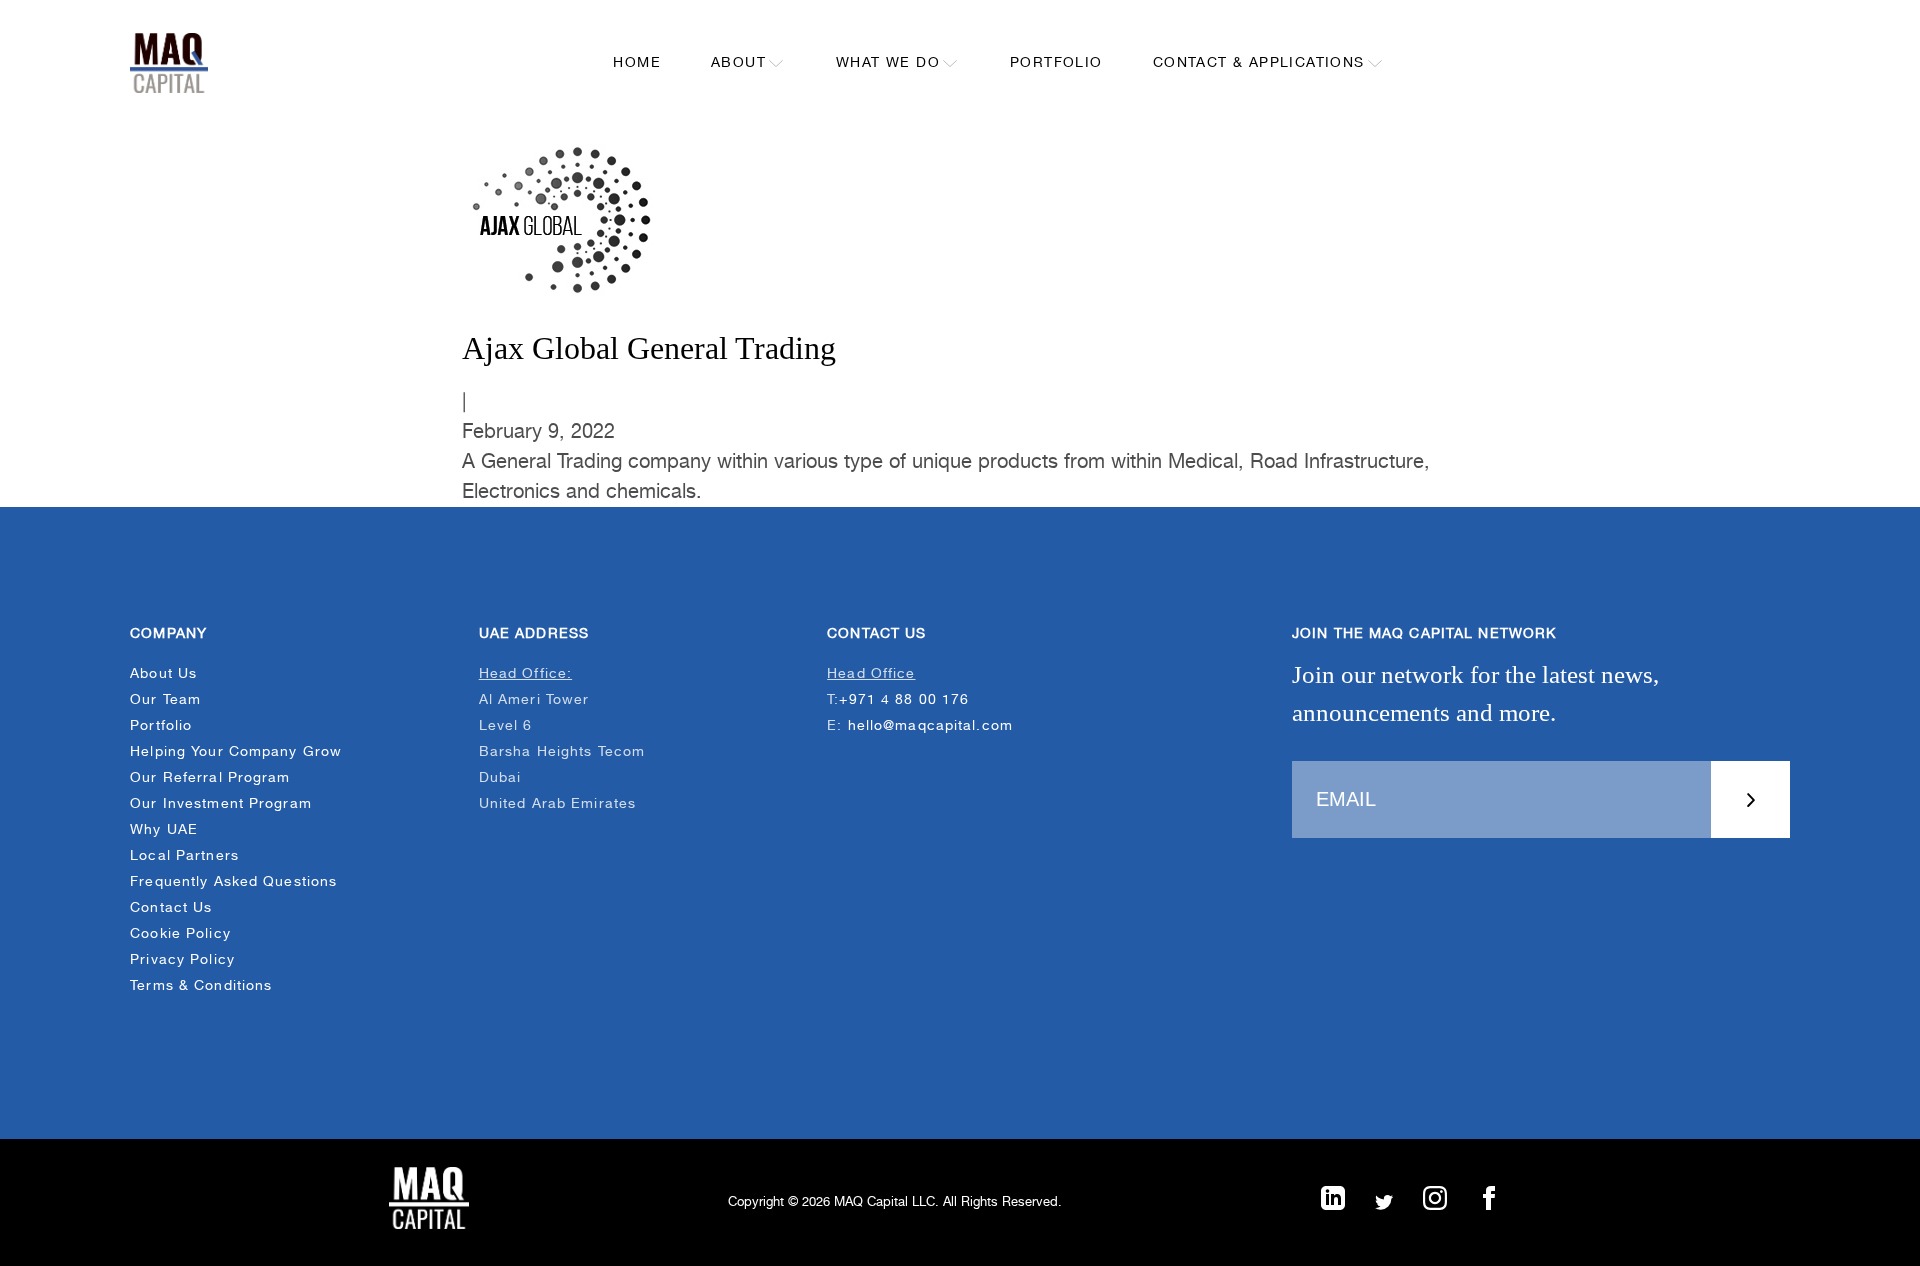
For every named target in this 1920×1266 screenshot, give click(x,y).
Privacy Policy (182, 960)
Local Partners (184, 856)
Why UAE (164, 830)
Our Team (165, 700)
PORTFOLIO (1056, 63)
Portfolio (161, 726)
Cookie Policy (180, 934)
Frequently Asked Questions (233, 882)
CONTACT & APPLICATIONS (1259, 63)
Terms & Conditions (201, 986)
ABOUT (738, 63)
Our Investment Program (221, 804)
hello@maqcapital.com (930, 726)
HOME (637, 63)
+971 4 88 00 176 (904, 700)
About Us (163, 674)
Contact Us (171, 908)
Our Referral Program (210, 778)
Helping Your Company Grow (236, 752)
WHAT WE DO (888, 63)
